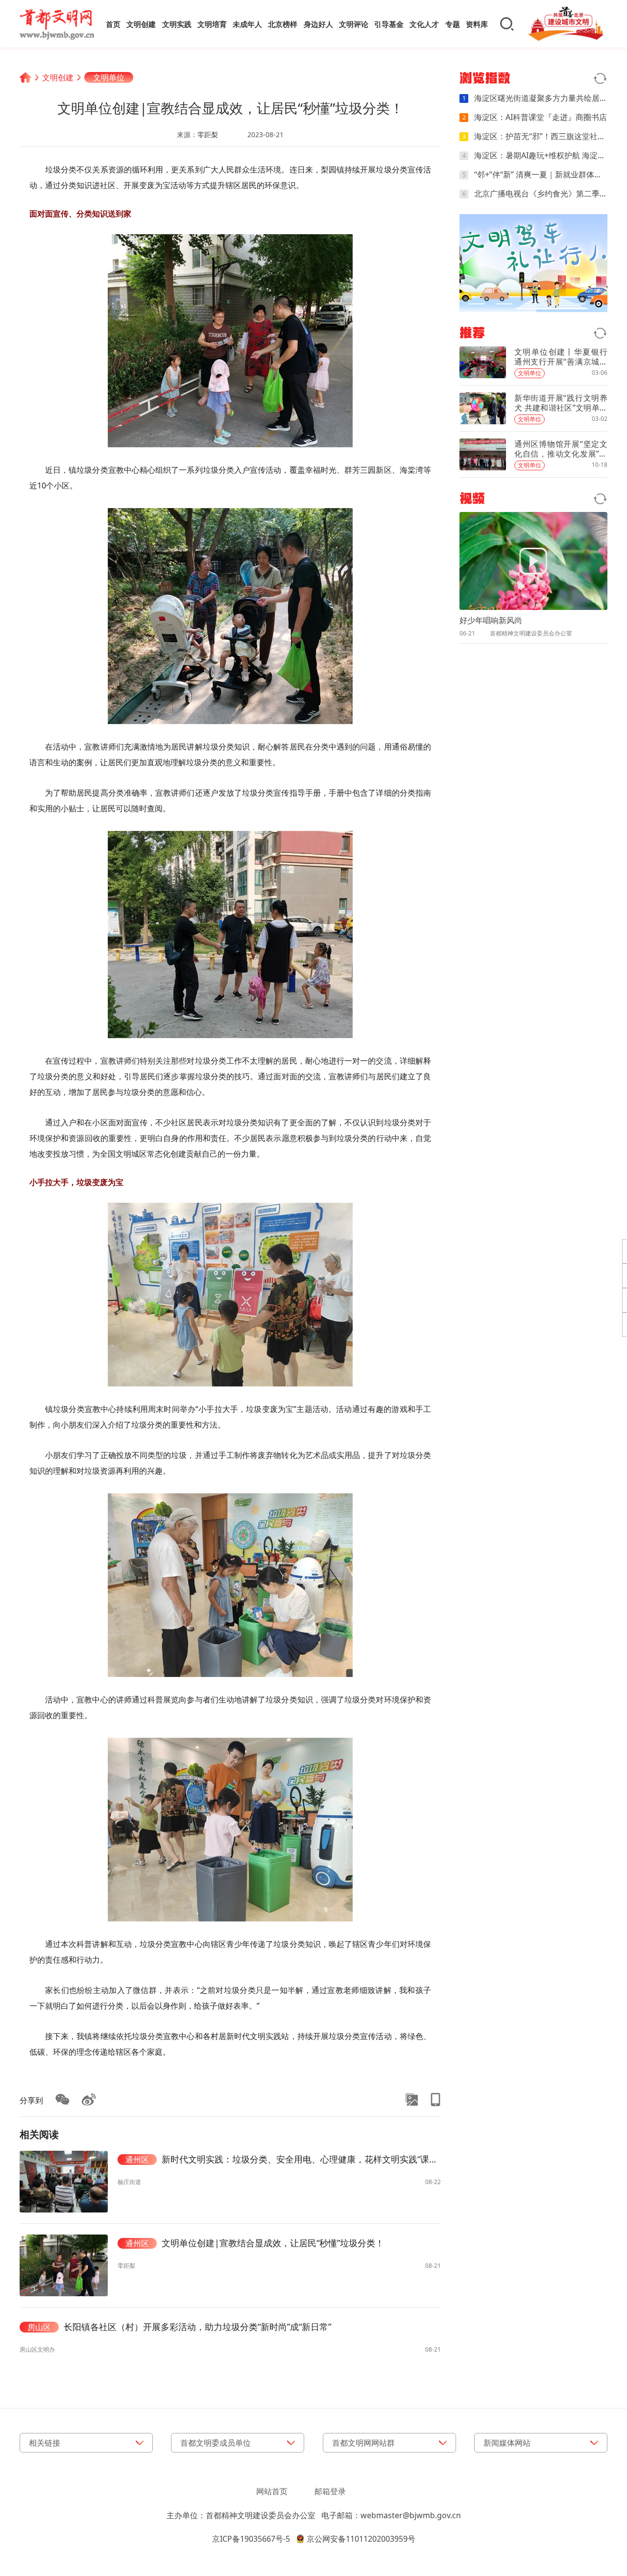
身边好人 (318, 24)
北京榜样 (283, 24)
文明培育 (212, 24)
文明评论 (354, 24)
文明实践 (177, 24)
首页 (113, 24)
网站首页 (272, 2491)
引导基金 (389, 24)
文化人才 (424, 24)
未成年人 (247, 24)
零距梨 (208, 134)
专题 (453, 24)
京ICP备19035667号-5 (251, 2539)
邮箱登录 (330, 2491)
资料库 (477, 24)
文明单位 (109, 77)
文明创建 (141, 24)
